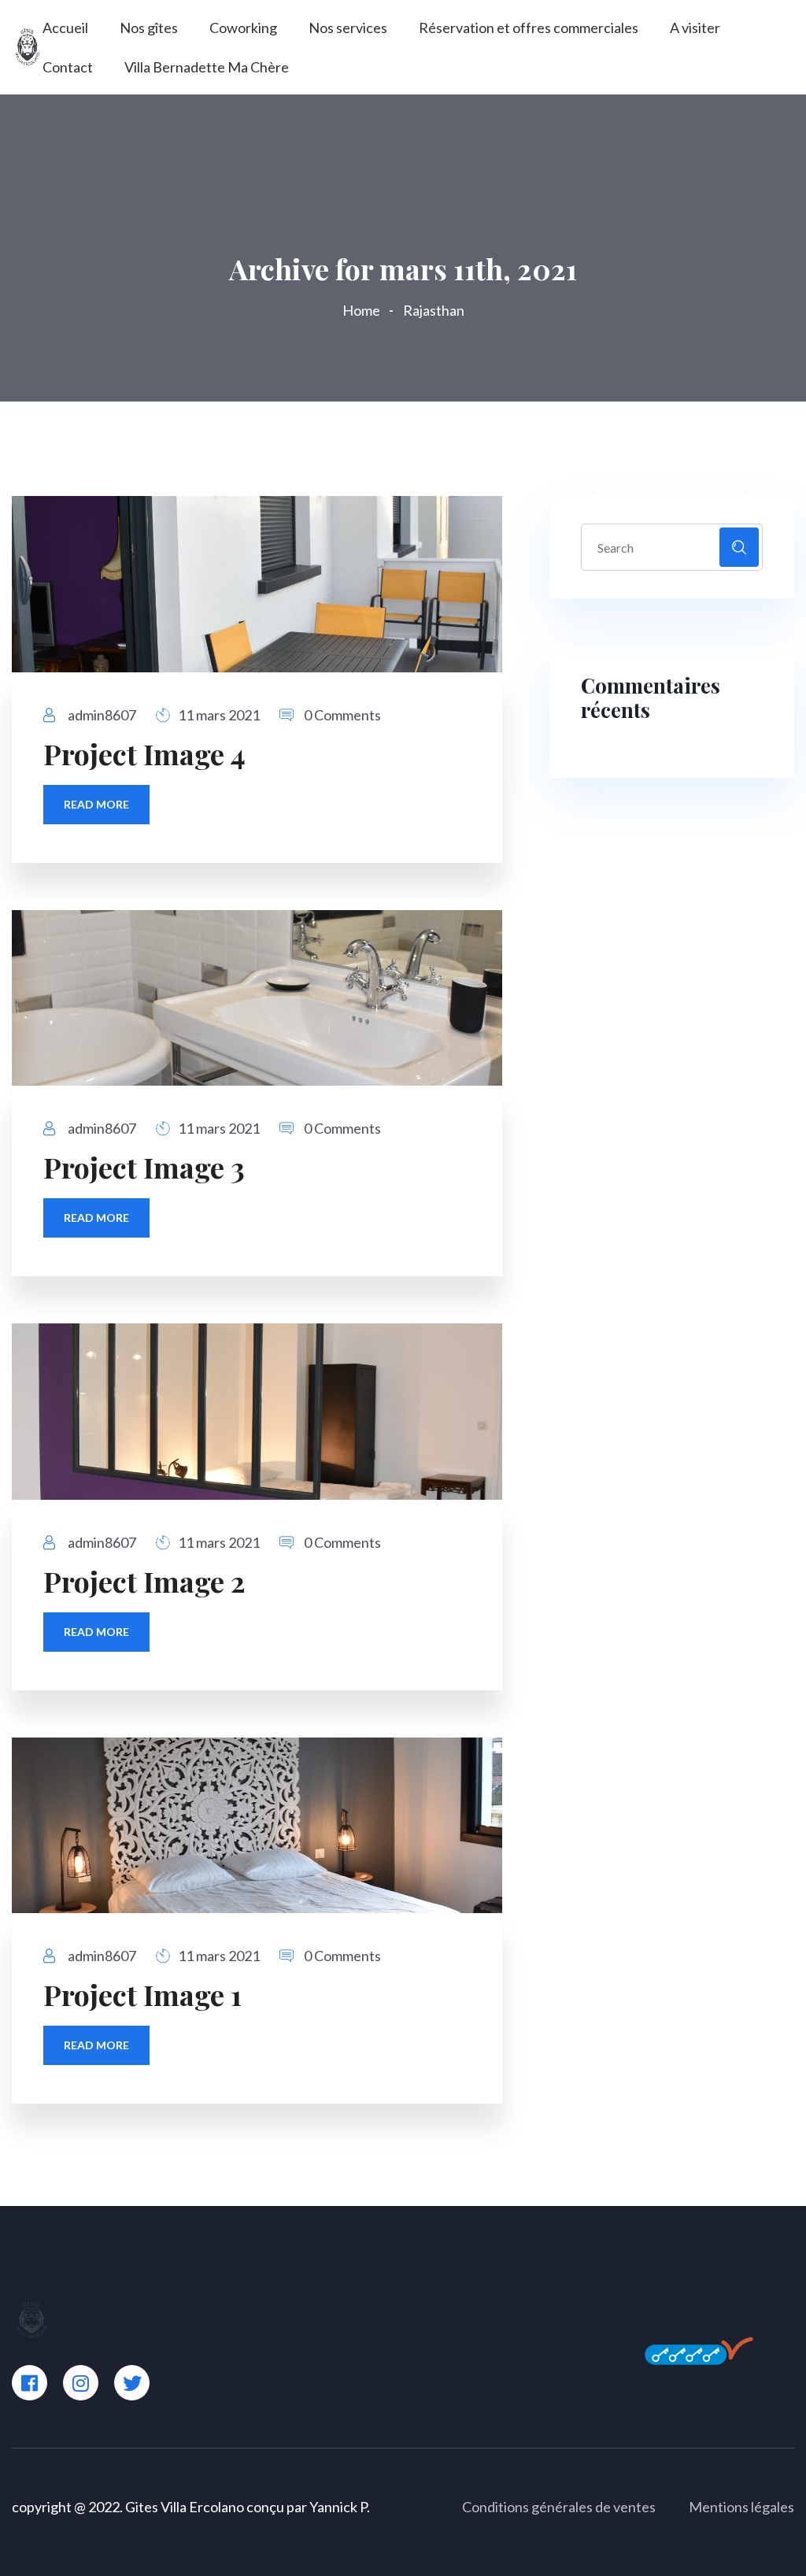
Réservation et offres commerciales (529, 28)
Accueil (65, 28)
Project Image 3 (144, 1167)
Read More (96, 804)
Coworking (243, 28)
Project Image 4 (144, 753)
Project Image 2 (144, 1581)
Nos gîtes (149, 28)
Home (364, 310)
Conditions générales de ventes (559, 2507)
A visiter (695, 28)
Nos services (348, 28)
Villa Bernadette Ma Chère (207, 67)
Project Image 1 (142, 1994)
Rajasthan (434, 310)
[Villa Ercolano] (27, 46)
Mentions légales (741, 2507)
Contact (68, 67)
